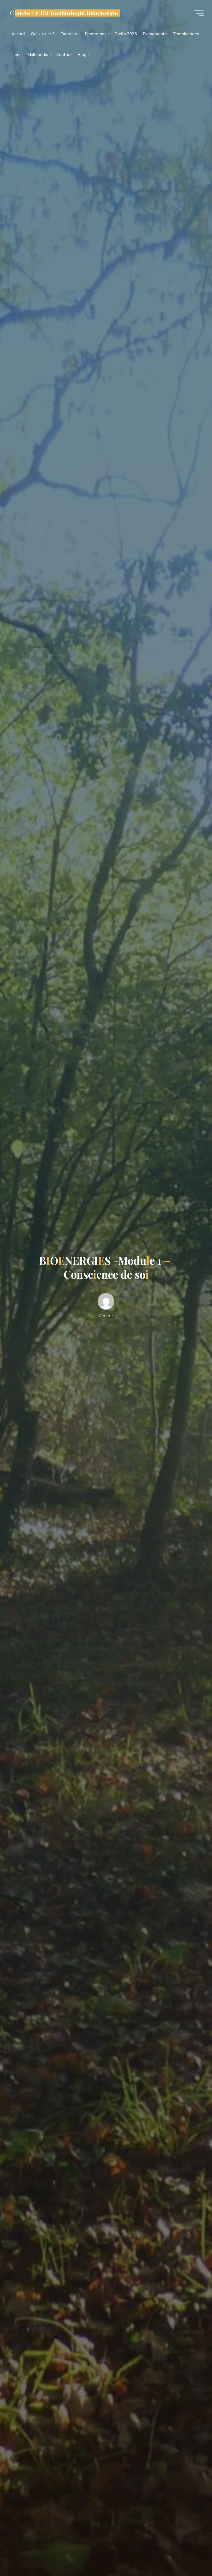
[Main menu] (199, 13)
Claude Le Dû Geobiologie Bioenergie (64, 13)
